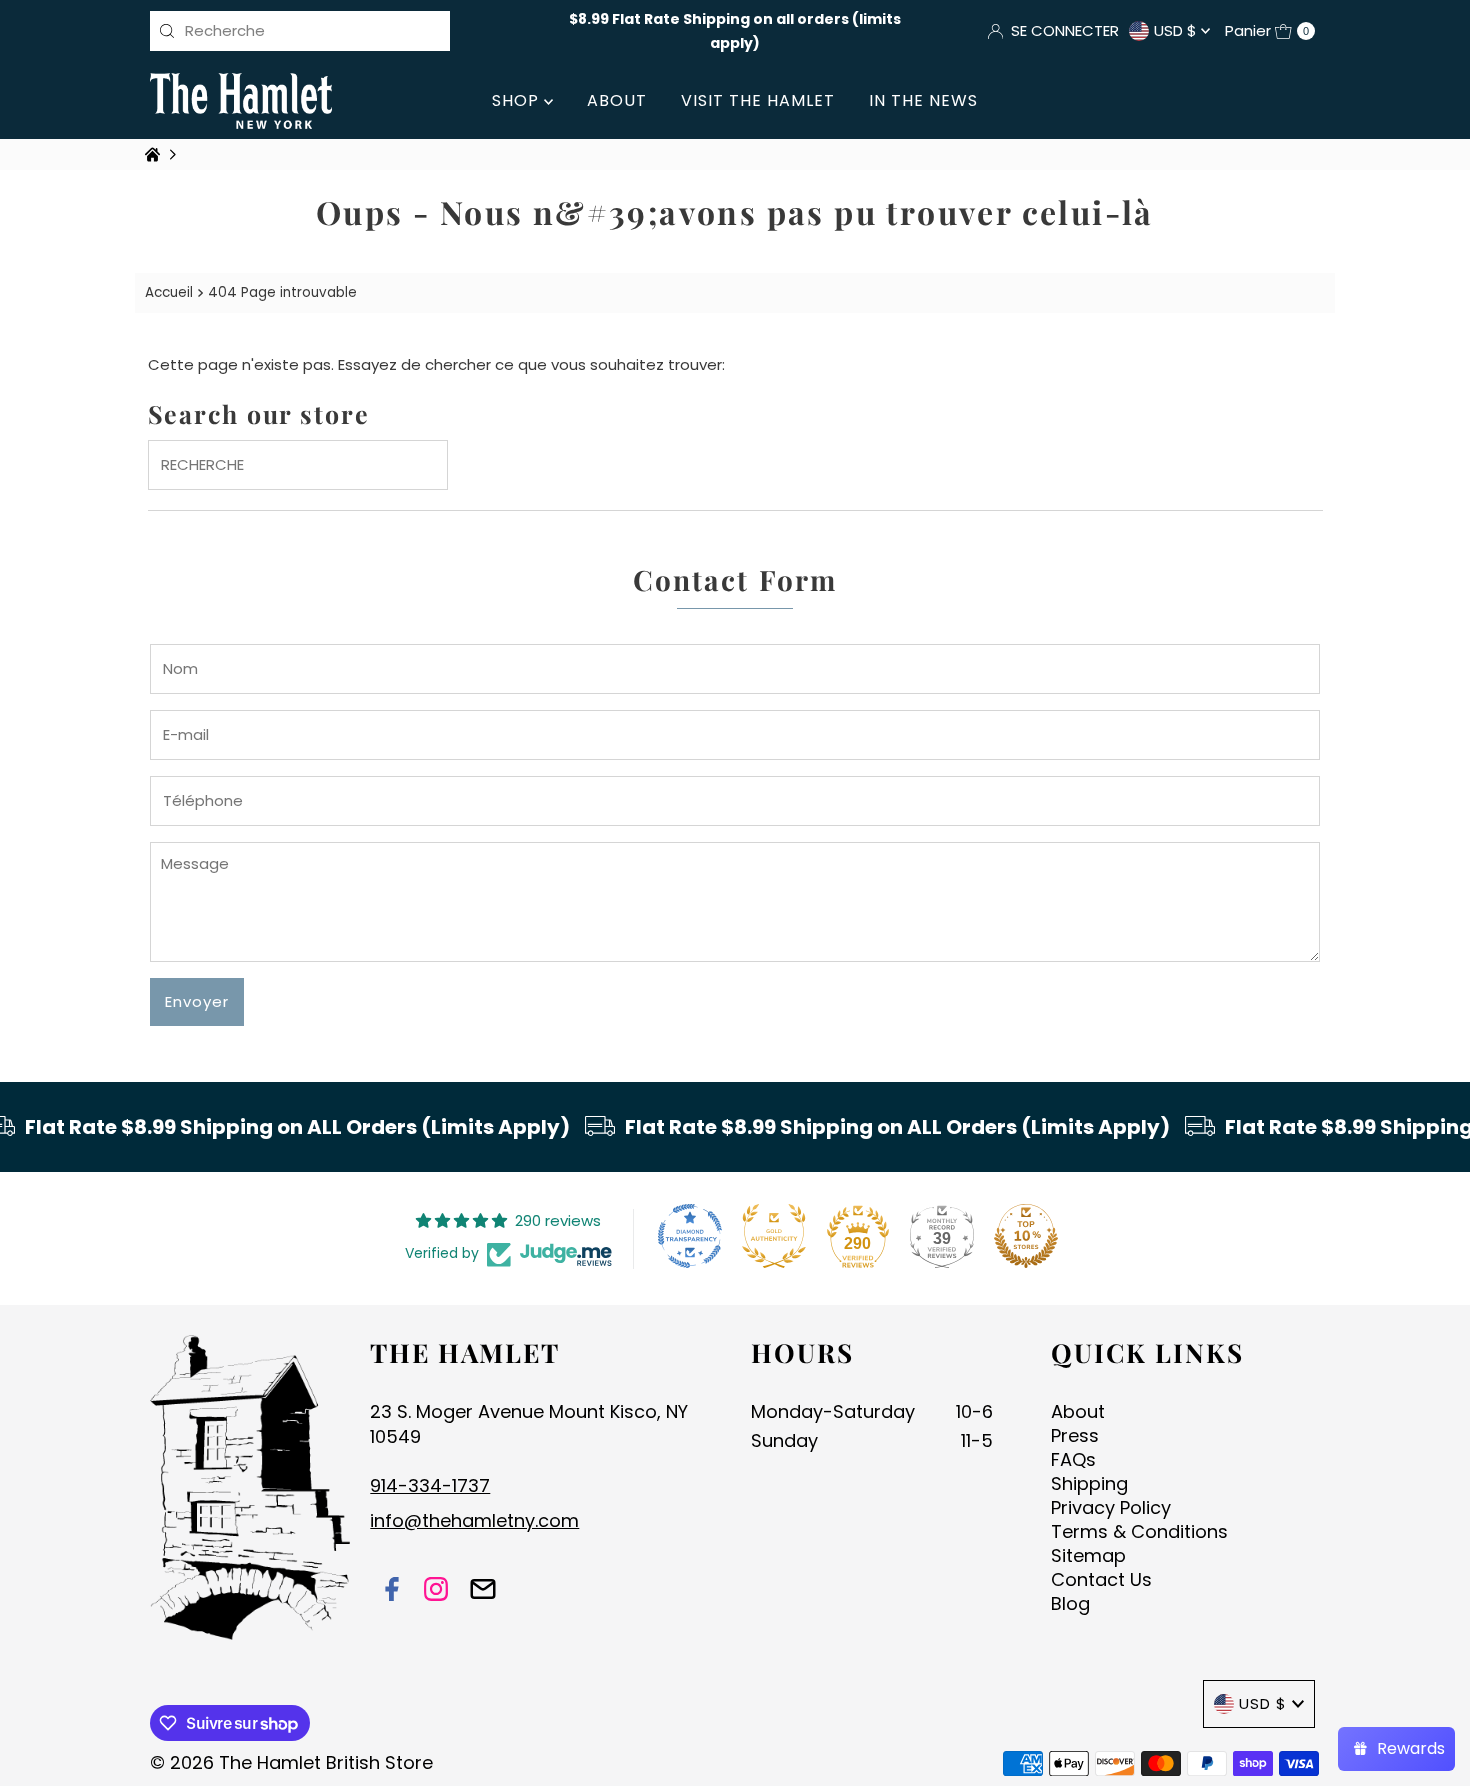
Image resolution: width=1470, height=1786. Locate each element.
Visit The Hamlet (758, 100)
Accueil (169, 292)
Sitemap (1088, 1555)
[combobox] (300, 31)
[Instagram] (436, 1591)
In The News (923, 100)
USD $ (1177, 30)
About (617, 100)
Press (1075, 1435)
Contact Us (1101, 1579)
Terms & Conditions (1139, 1531)
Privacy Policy (1111, 1507)
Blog (1070, 1603)
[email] (483, 1591)
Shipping (1089, 1483)
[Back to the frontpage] (155, 154)
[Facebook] (392, 1591)
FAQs (1073, 1459)
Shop (518, 100)
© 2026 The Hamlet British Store (291, 1762)
